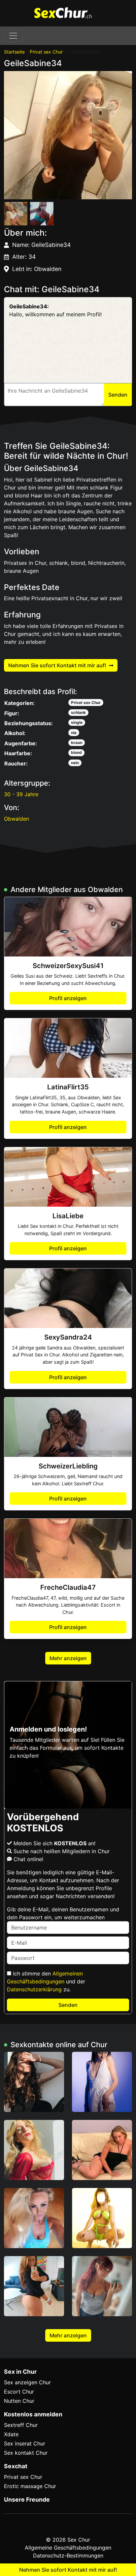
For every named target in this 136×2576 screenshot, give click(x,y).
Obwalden (17, 819)
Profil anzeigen (68, 998)
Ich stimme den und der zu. (46, 1981)
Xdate (11, 2434)
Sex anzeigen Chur (27, 2382)
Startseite (14, 52)
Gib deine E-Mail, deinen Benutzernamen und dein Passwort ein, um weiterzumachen (63, 1913)
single (77, 722)
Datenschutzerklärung (34, 1989)
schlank (78, 712)
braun (77, 742)
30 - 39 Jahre (21, 794)
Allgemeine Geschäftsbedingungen (68, 2548)
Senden (68, 2005)
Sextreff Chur (21, 2425)
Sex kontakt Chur (26, 2453)
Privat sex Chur (46, 52)
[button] (68, 135)
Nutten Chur (19, 2401)
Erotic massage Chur (30, 2486)
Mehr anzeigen (68, 1658)
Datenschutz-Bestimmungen (68, 2556)
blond (76, 752)
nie (74, 733)
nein (75, 763)
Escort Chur (19, 2392)
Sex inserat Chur (25, 2443)
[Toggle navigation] (13, 36)
